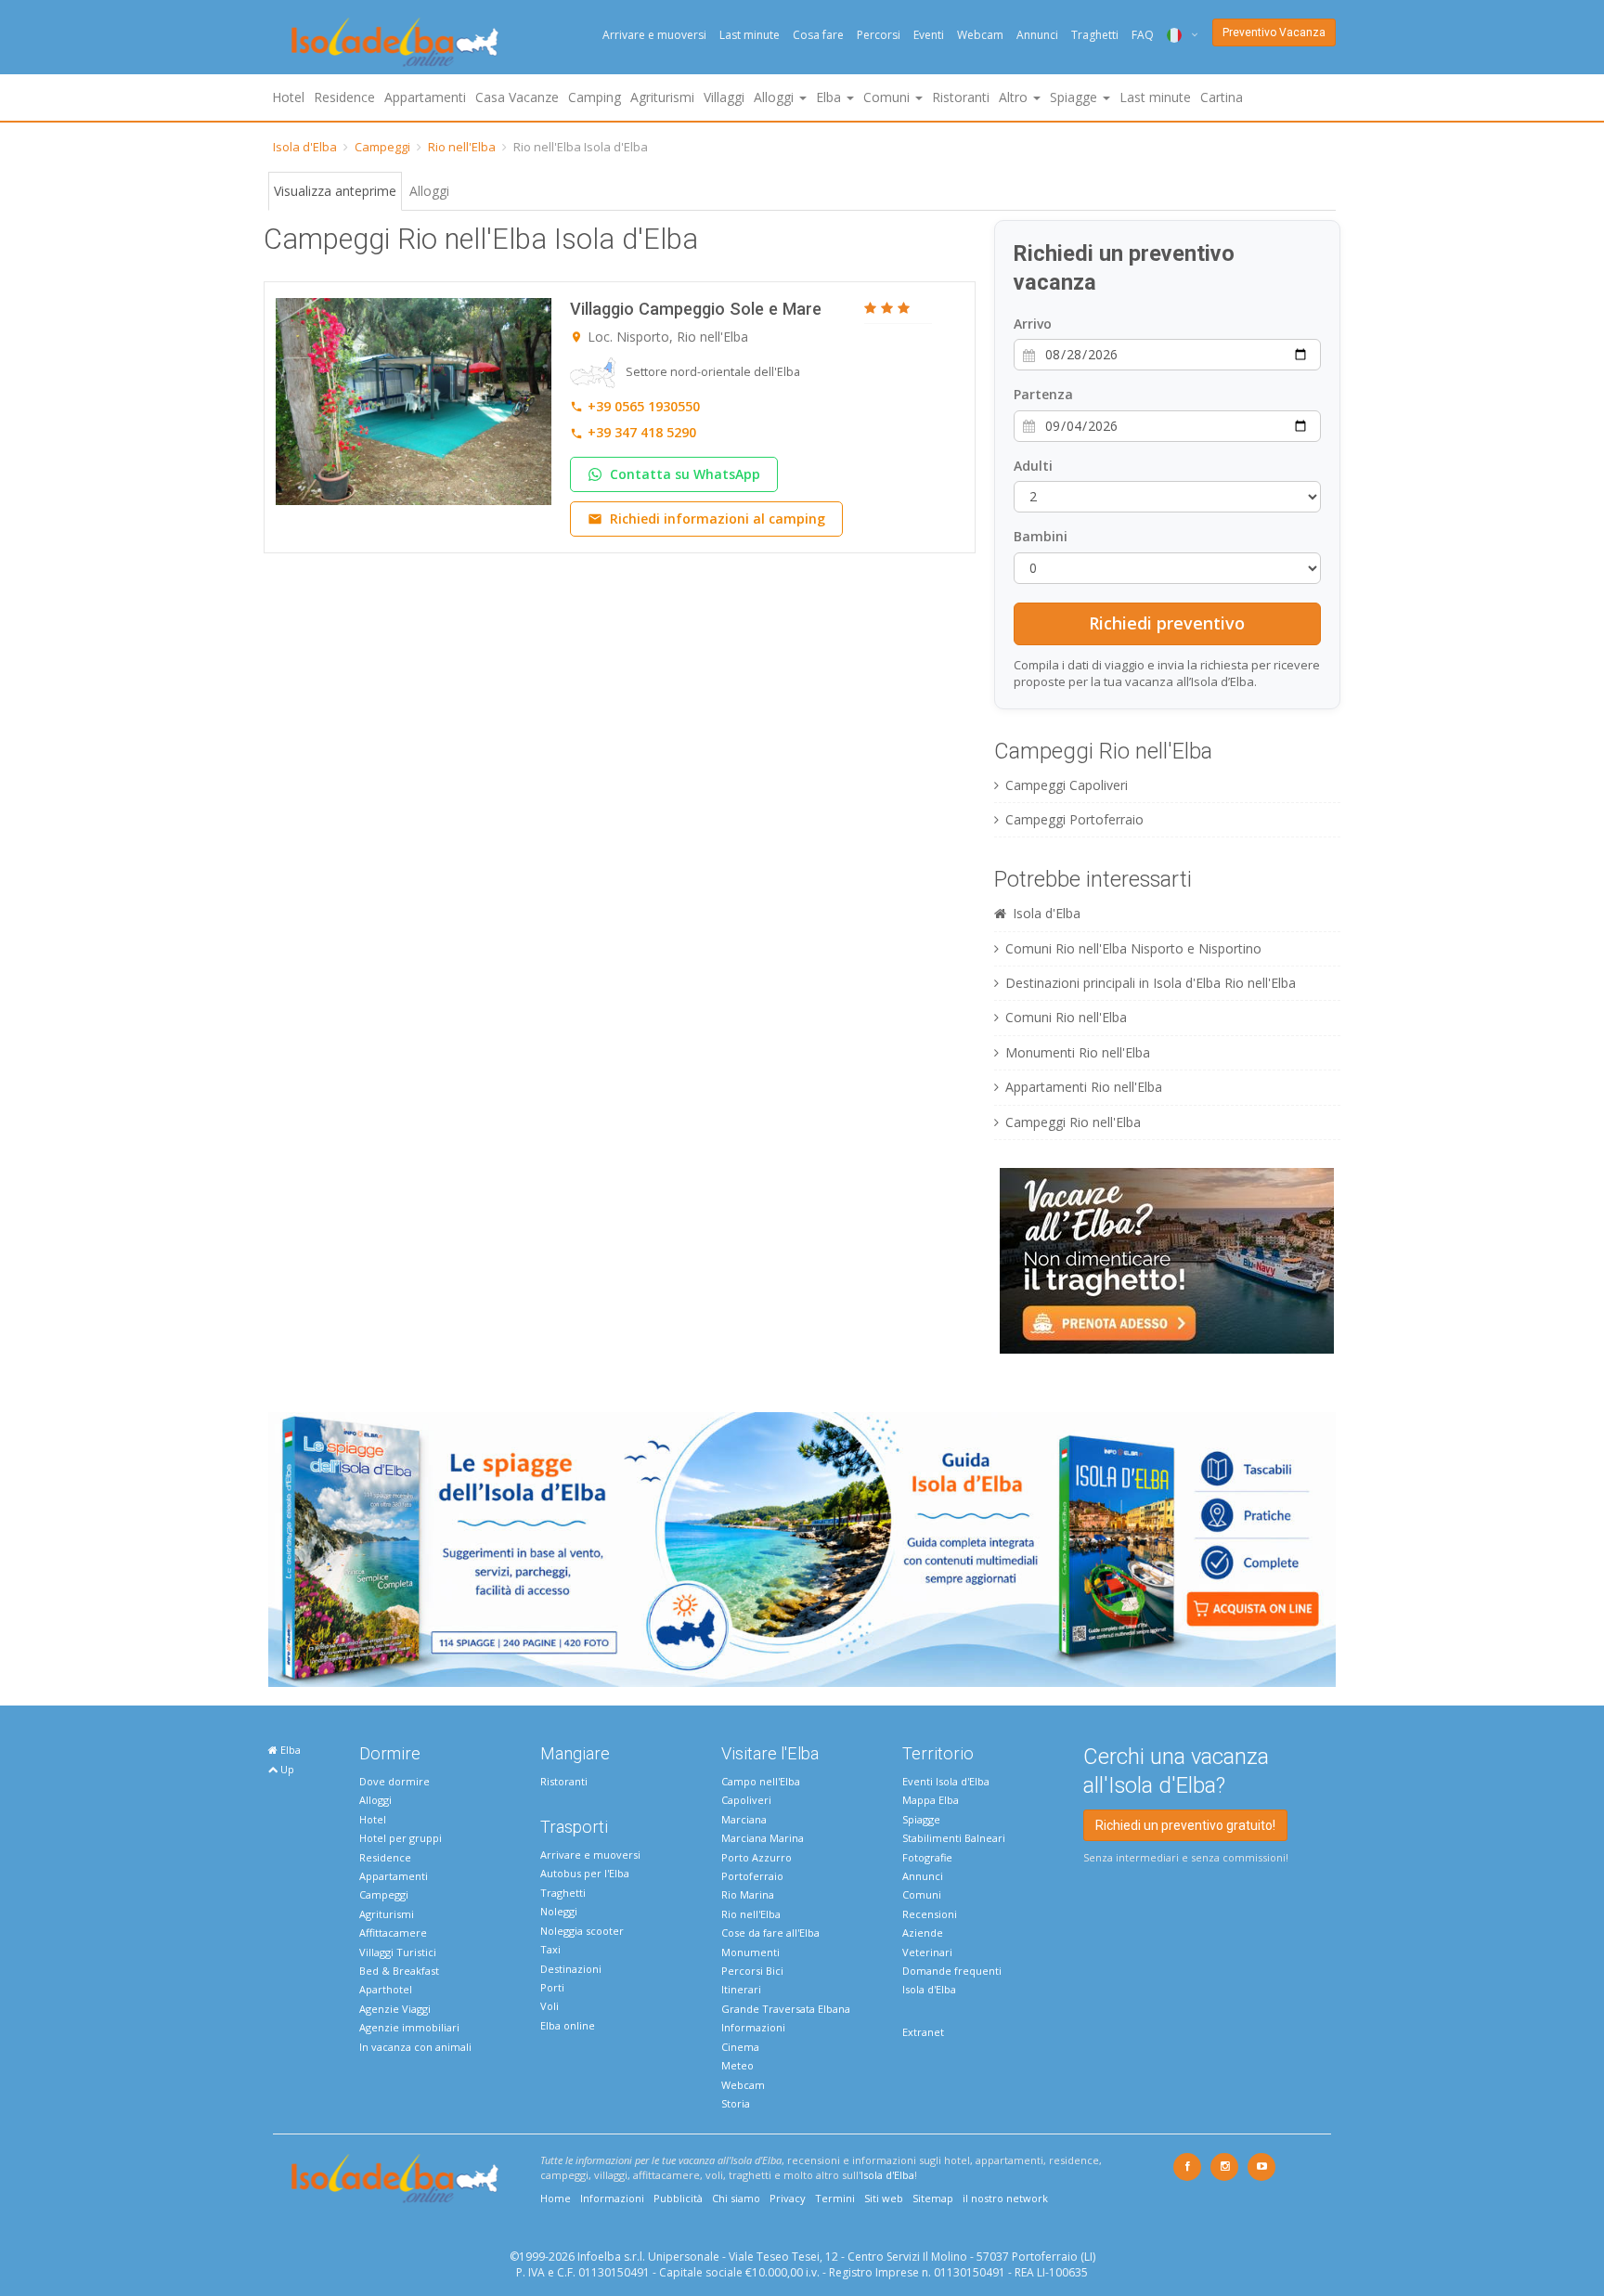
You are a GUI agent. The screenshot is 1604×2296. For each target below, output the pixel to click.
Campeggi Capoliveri (1067, 785)
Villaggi (724, 97)
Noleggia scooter (582, 1931)
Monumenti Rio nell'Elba (1078, 1052)
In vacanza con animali (415, 2047)
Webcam (980, 35)
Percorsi (879, 35)
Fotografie (927, 1857)
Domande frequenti (952, 1971)
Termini (835, 2198)
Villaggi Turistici (398, 1952)
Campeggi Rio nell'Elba (1073, 1122)
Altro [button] (1015, 97)
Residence (344, 97)
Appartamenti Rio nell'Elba (1084, 1087)
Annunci (1037, 35)
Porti (552, 1987)
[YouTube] (1261, 2167)
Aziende (923, 1933)
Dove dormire (395, 1781)
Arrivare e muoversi (654, 35)
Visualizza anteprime (335, 191)
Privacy (788, 2198)
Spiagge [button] (1075, 97)
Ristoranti (961, 97)
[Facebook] (1187, 2167)
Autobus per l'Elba (585, 1873)
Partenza (1043, 394)
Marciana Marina (763, 1838)
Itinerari (741, 1989)
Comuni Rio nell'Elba (1066, 1017)
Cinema (740, 2047)
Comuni (922, 1894)
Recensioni (930, 1914)
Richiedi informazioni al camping (718, 519)
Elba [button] (830, 97)
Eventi (929, 35)
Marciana (744, 1819)
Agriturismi (662, 97)
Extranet (923, 2032)
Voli (550, 2006)
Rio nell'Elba (462, 147)
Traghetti (1095, 35)
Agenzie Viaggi (395, 2009)
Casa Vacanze (517, 97)
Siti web (884, 2198)
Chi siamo (736, 2198)
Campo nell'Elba (761, 1781)
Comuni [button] (888, 97)
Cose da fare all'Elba (770, 1933)
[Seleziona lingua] (1176, 35)
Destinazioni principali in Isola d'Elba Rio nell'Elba (1151, 983)
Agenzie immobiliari (409, 2027)
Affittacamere (393, 1933)
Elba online (568, 2025)
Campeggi (382, 147)
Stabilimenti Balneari (954, 1838)
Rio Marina (748, 1894)
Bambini (1041, 536)
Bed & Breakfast (399, 1971)
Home (556, 2198)
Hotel (288, 97)
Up (286, 1769)
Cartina (1222, 97)
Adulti (1033, 466)
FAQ (1143, 35)
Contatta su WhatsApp (685, 474)
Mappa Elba (931, 1800)
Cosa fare (818, 35)
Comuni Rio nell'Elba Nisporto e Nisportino (1133, 948)
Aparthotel (386, 1989)
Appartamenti (425, 97)
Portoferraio (752, 1876)
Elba (289, 1750)
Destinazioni (571, 1969)
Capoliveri (746, 1800)
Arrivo (1033, 324)
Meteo (737, 2065)
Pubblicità (678, 2198)
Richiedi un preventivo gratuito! (1185, 1825)
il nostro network (1005, 2198)
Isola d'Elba (305, 147)
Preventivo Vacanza (1274, 32)
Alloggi (429, 191)
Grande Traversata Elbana (786, 2009)
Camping (595, 97)
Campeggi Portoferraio (1074, 819)
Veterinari (927, 1952)
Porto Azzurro (757, 1857)
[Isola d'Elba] (395, 42)
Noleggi (559, 1911)
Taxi (550, 1949)
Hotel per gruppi (401, 1838)
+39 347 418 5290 (642, 432)
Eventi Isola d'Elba (946, 1781)
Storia (736, 2103)
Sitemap (933, 2198)
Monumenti (750, 1952)
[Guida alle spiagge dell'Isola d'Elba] (802, 1548)
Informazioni (753, 2027)
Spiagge (921, 1819)
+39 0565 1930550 (644, 406)
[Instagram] (1224, 2167)
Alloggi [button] (776, 97)
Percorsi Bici (752, 1971)
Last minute (750, 35)
